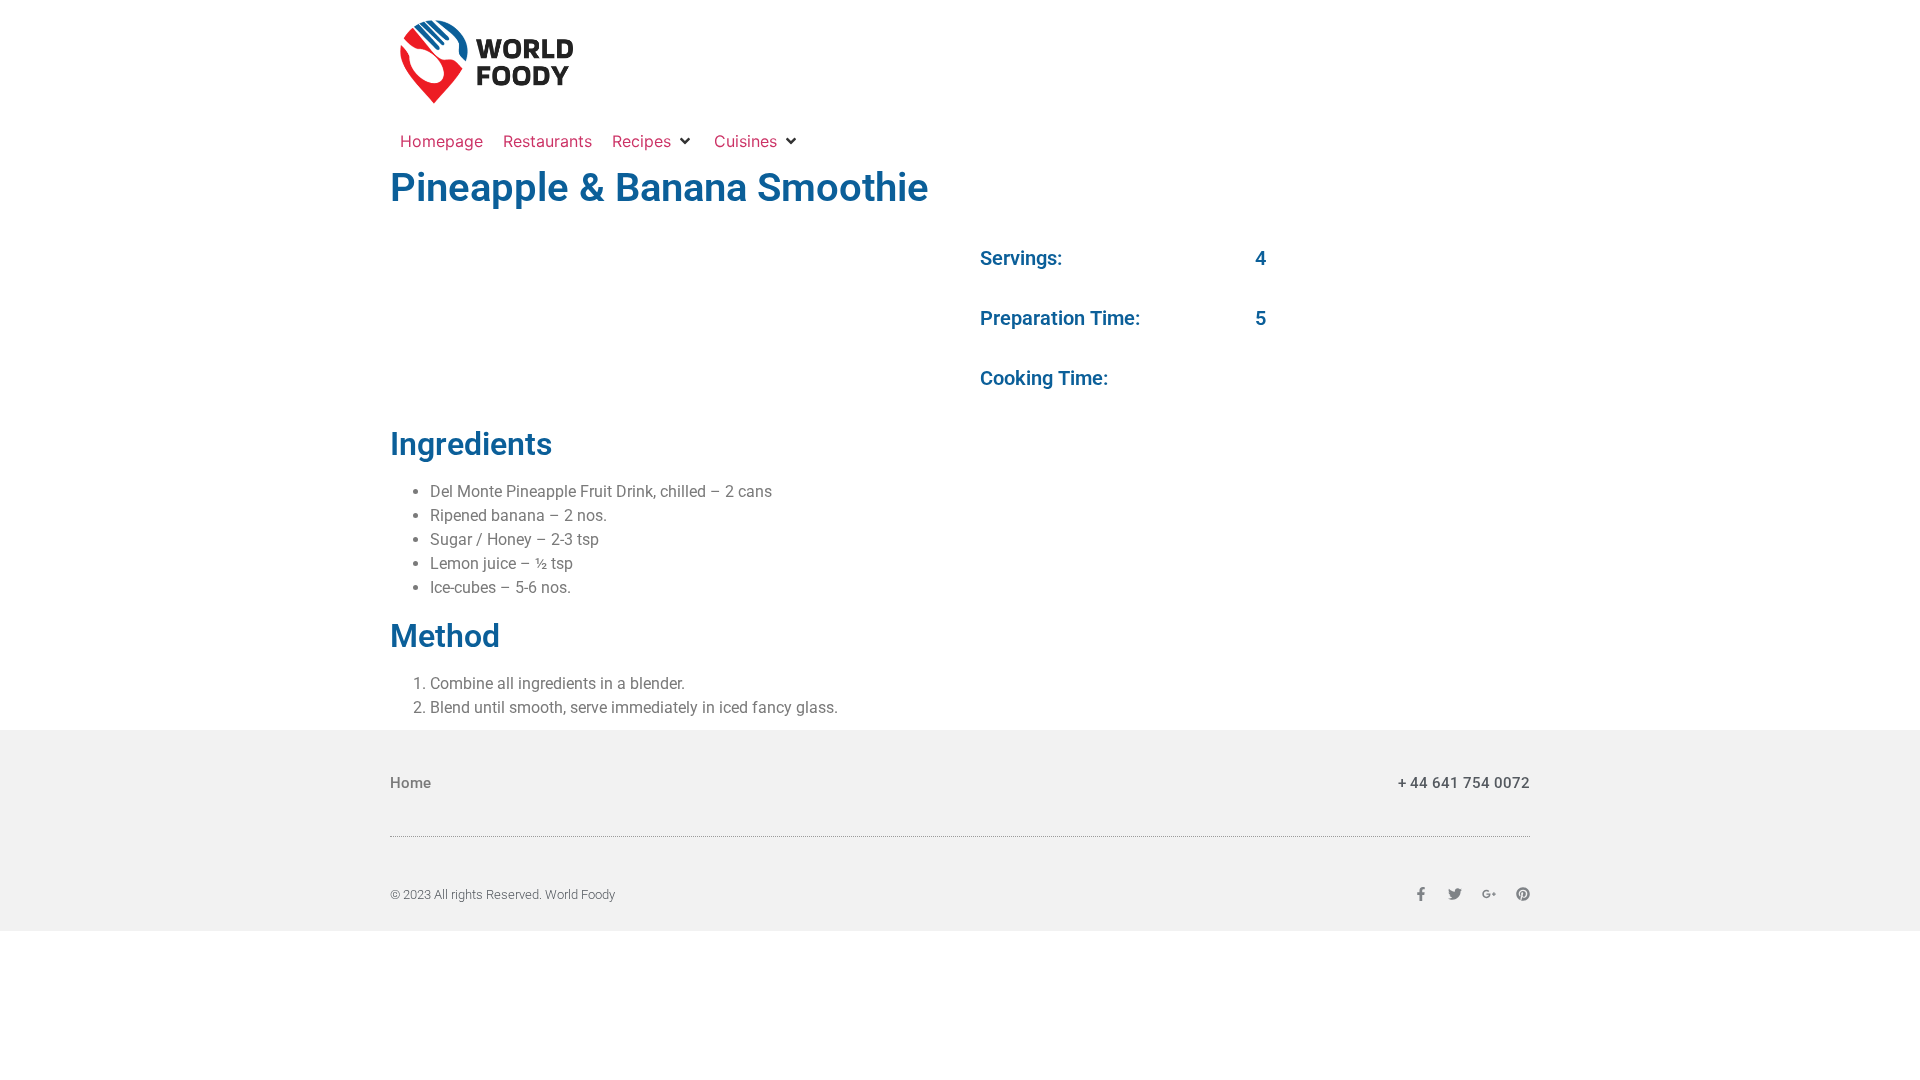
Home (410, 783)
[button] (653, 141)
